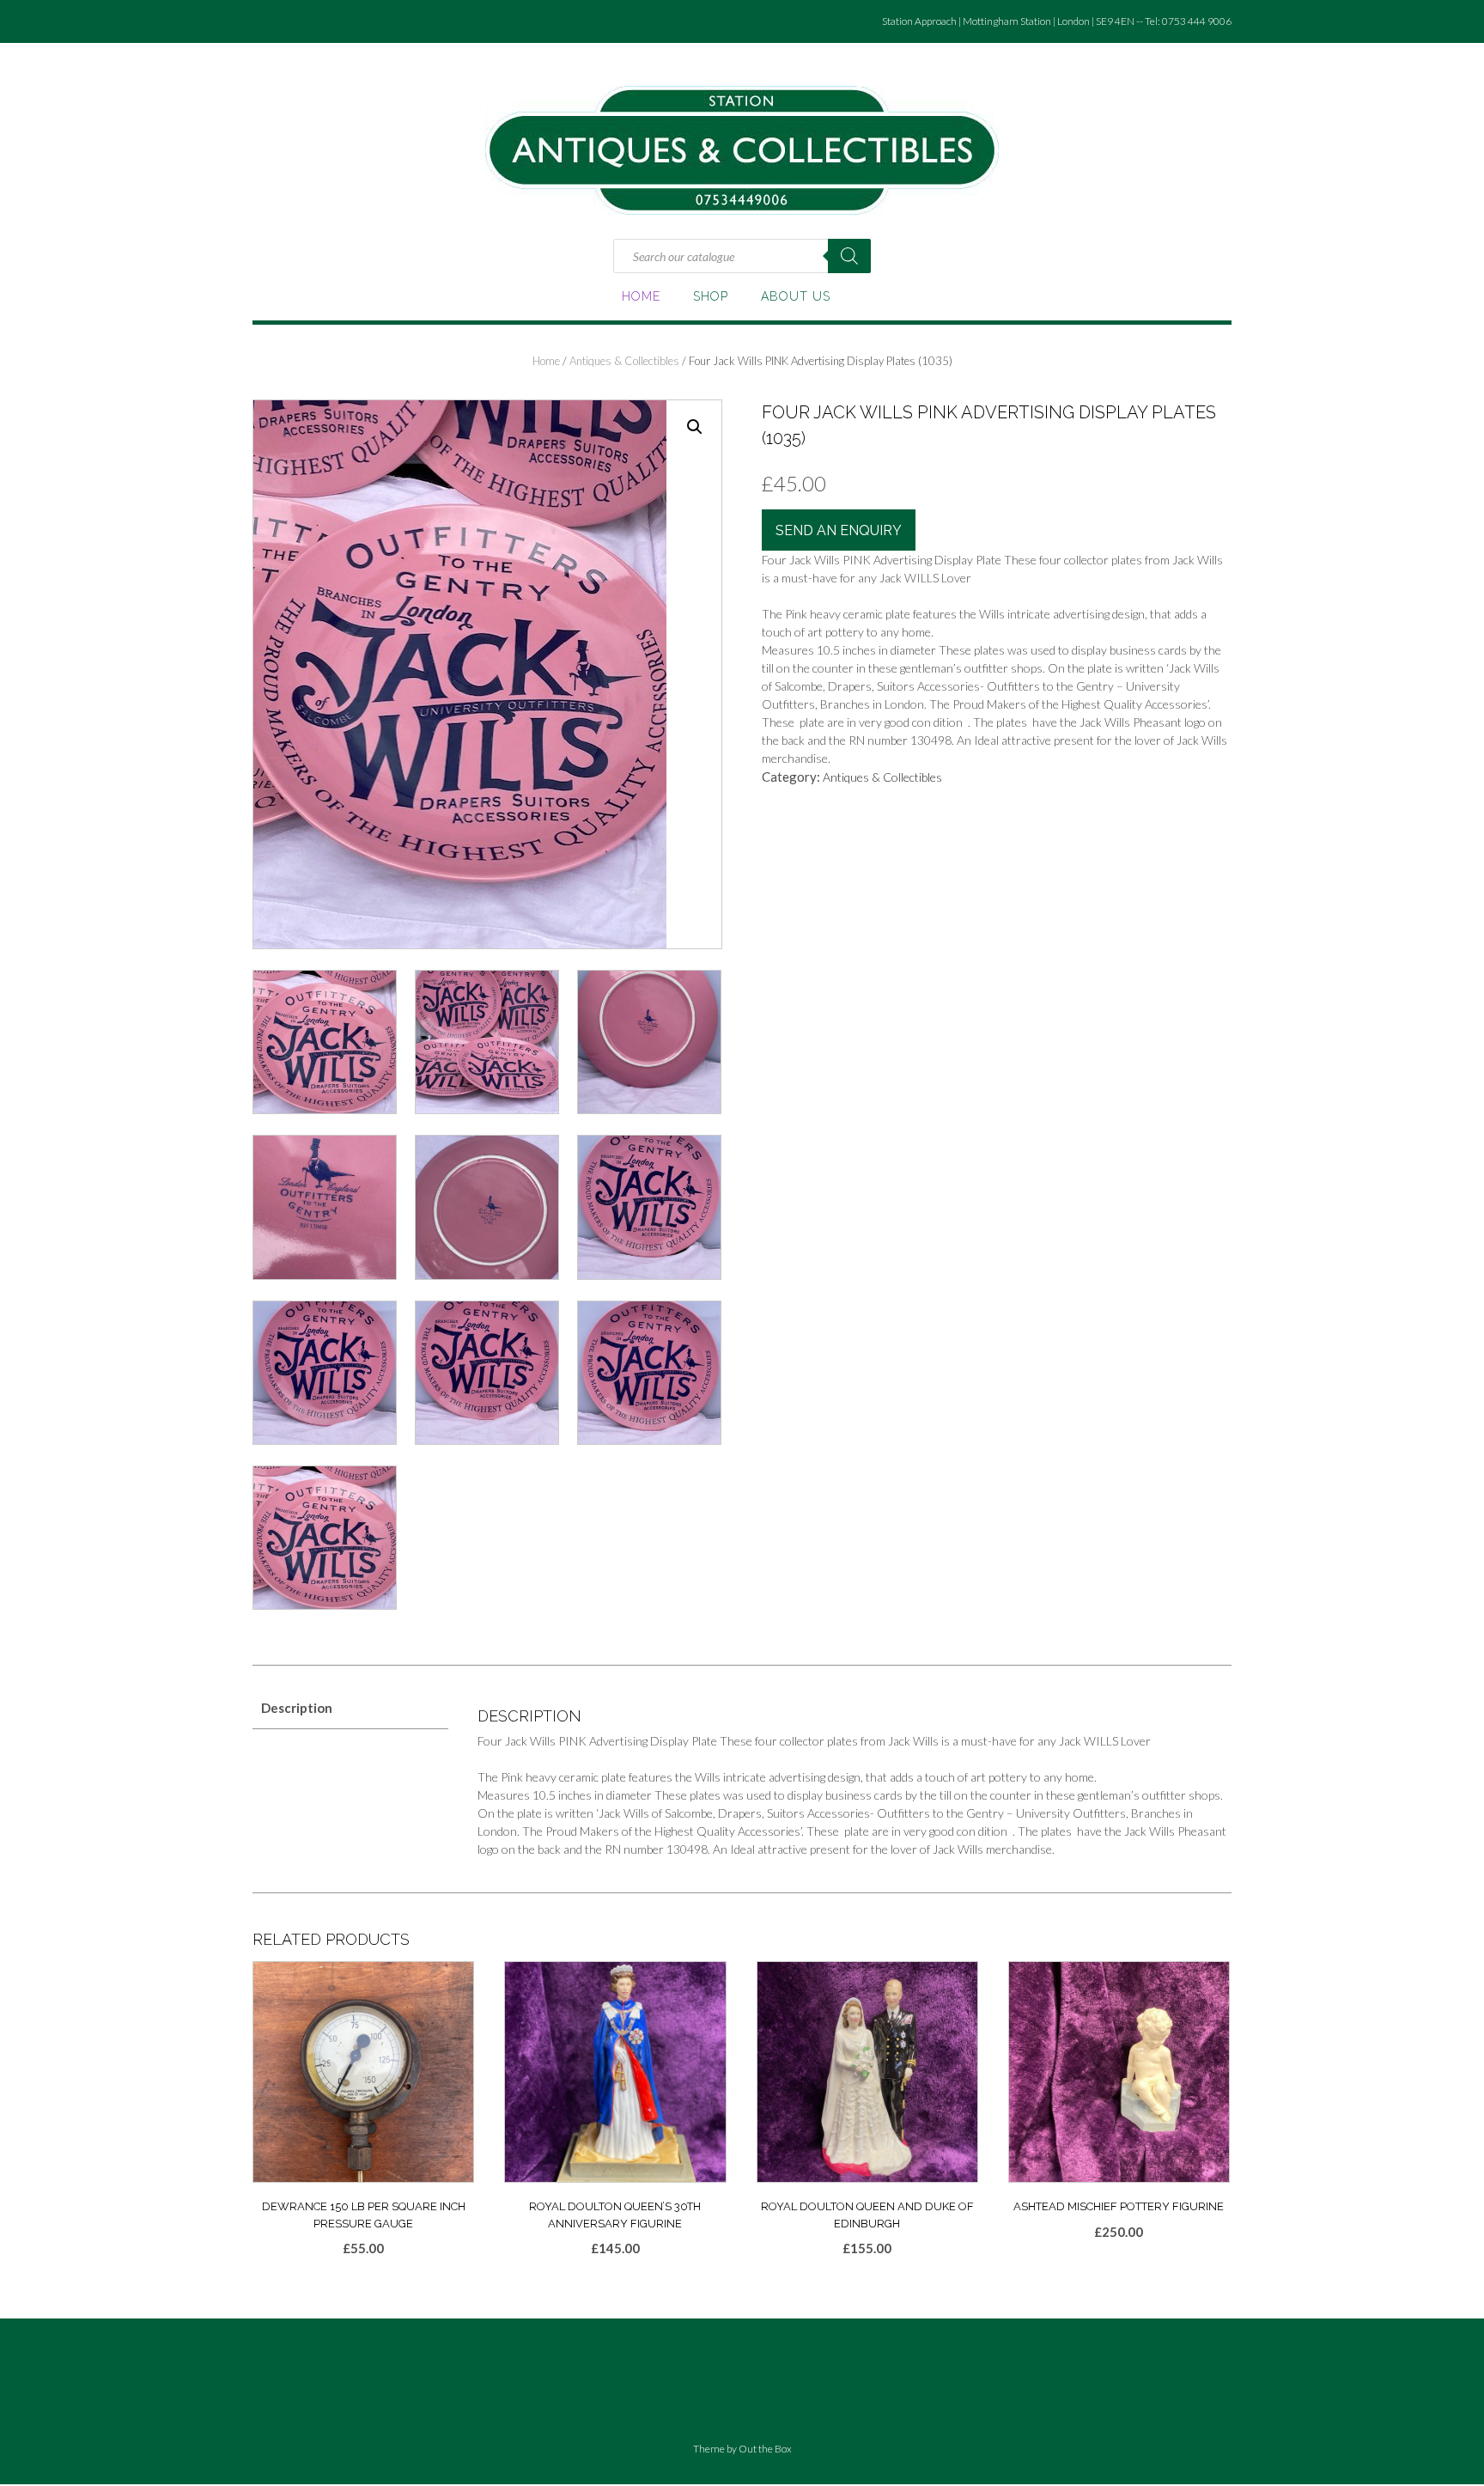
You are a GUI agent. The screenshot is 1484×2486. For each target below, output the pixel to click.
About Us (796, 296)
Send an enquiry (839, 530)
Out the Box (765, 2449)
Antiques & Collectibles (624, 361)
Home (641, 296)
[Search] (849, 256)
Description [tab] (297, 1708)
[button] (695, 427)
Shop (711, 296)
